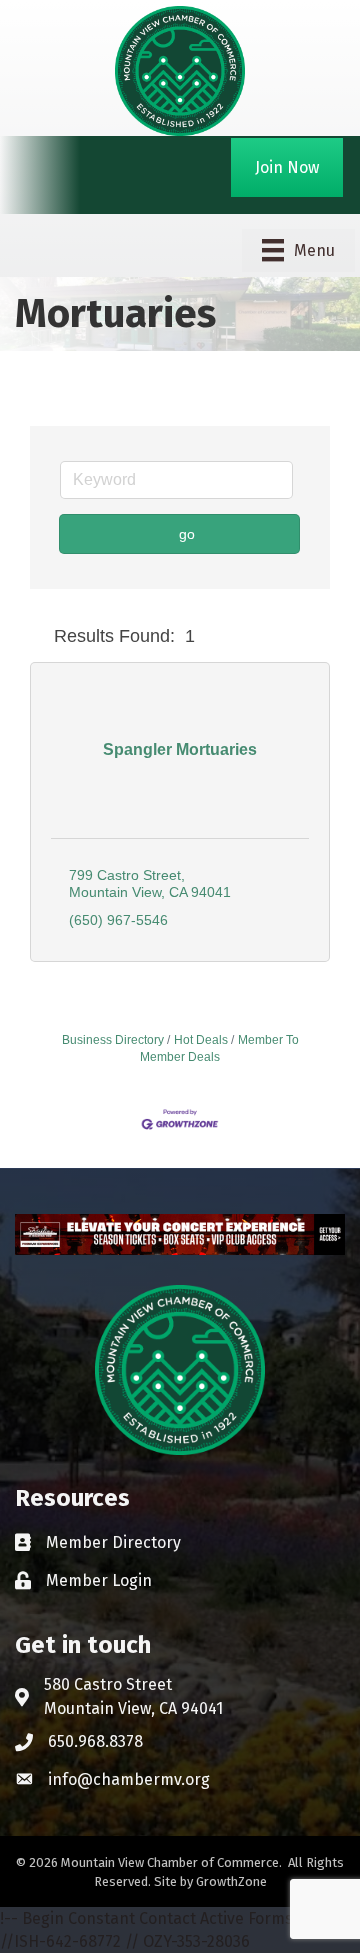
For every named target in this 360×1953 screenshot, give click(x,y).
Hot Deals (201, 1040)
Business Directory (113, 1040)
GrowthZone (231, 1881)
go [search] (187, 534)
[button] (38, 637)
